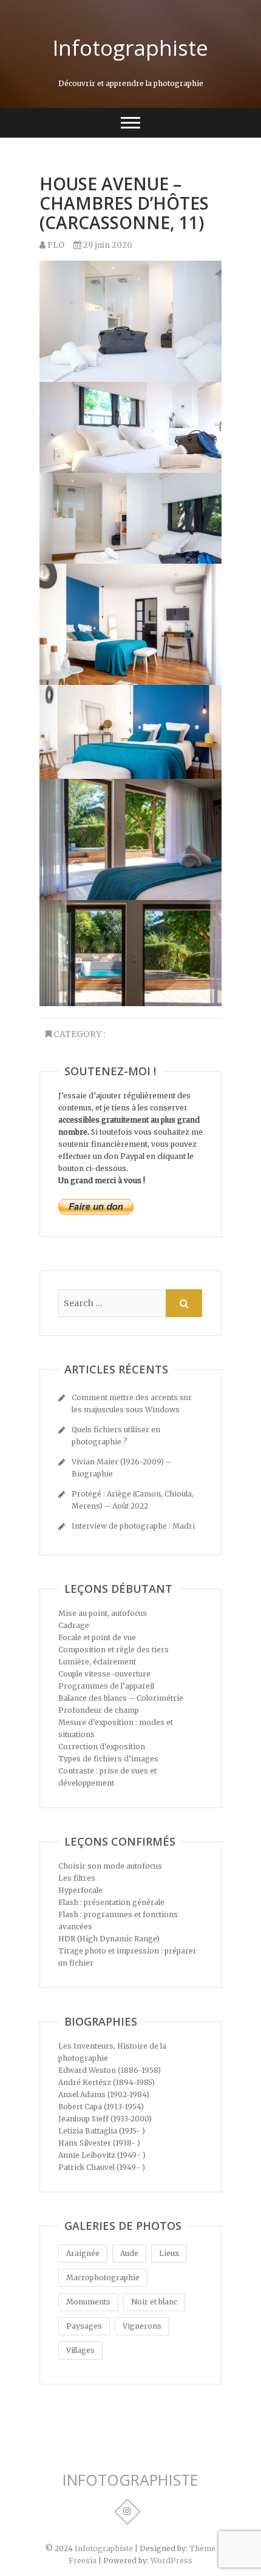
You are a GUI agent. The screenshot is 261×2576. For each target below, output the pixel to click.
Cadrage (74, 1625)
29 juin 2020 (107, 245)
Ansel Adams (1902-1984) (104, 2094)
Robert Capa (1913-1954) (101, 2107)
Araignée (83, 2253)
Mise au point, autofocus (103, 1613)
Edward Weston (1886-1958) (110, 2070)
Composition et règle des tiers (114, 1650)
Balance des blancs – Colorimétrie (121, 1698)
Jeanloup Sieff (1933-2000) (105, 2119)
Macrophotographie (103, 2277)
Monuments (88, 2302)
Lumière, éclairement (97, 1662)
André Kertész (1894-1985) (107, 2082)
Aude (129, 2253)
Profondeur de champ (99, 1710)
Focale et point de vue (97, 1637)
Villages (80, 2350)
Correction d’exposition (102, 1747)
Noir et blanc (154, 2302)
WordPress (171, 2561)
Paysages (84, 2326)
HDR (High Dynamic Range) (109, 1939)
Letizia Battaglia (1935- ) (102, 2131)
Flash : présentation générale (111, 1902)
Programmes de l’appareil (106, 1686)
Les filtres (77, 1878)
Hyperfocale (80, 1890)
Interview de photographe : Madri (133, 1526)
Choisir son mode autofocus (110, 1866)
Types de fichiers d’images (108, 1759)
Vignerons (142, 2326)
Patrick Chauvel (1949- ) (102, 2167)
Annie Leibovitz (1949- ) (102, 2155)
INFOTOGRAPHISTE (130, 2480)
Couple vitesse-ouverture (104, 1674)
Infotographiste (130, 48)
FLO (55, 245)
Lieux (169, 2253)
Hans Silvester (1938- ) (99, 2143)
